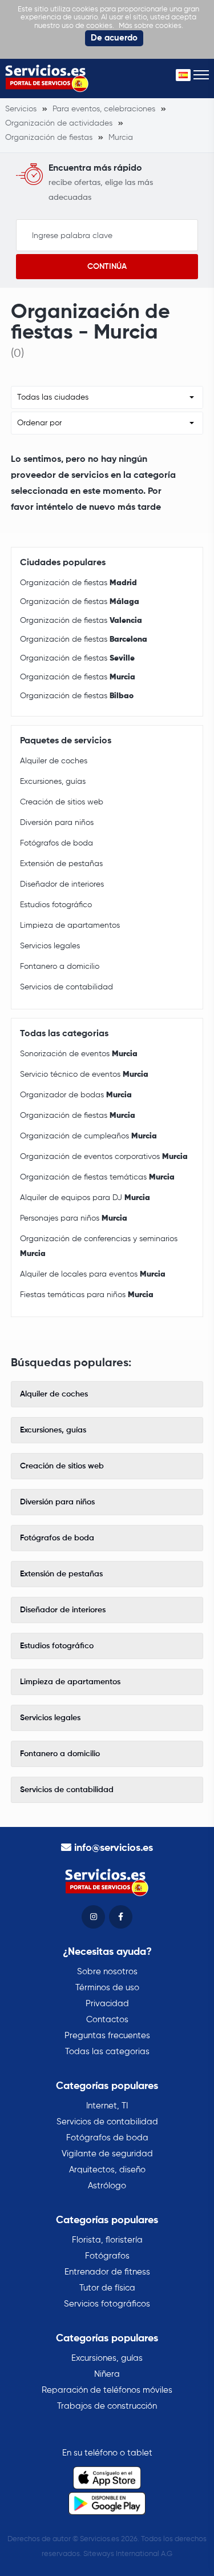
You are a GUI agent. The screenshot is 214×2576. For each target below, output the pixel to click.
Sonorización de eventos (79, 1054)
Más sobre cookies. (151, 26)
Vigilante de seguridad (107, 2154)
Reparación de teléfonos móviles (107, 2390)
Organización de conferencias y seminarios (99, 1246)
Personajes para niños (74, 1218)
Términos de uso (107, 1988)
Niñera (107, 2374)
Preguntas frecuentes (107, 2036)
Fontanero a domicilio (60, 967)
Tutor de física (107, 2288)
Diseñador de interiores (62, 884)
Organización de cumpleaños (88, 1136)
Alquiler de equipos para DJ (85, 1198)
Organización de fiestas (78, 583)
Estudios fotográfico (56, 905)
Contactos (107, 2020)
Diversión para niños (57, 823)
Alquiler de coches (54, 761)
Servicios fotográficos (107, 2304)
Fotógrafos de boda (56, 843)
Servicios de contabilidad (66, 987)
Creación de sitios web (62, 802)
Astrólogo (107, 2186)
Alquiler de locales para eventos (93, 1274)
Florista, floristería (107, 2240)
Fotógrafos (107, 2256)
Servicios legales (50, 946)
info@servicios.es (114, 1848)
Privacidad (107, 2004)
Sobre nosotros (107, 1972)
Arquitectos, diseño (107, 2170)
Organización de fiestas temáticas (97, 1177)
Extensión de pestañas (61, 864)
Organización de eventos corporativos (104, 1157)
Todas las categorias (107, 2052)
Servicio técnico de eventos (84, 1074)
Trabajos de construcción (107, 2406)
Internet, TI (107, 2106)
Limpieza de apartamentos (70, 925)
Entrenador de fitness (107, 2272)
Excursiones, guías (53, 782)
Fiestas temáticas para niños (87, 1295)
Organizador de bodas (76, 1095)
